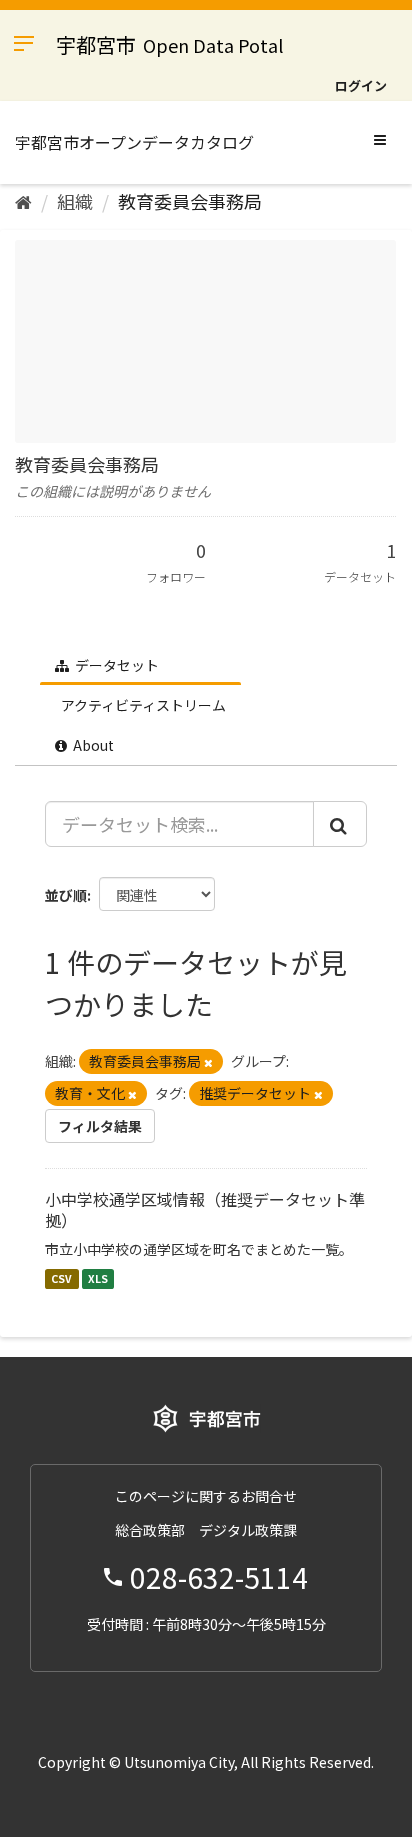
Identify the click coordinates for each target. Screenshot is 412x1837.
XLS (98, 1278)
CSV (61, 1278)
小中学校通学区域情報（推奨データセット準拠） (205, 1209)
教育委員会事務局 (190, 201)
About (92, 745)
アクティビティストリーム (142, 705)
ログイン (361, 85)
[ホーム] (23, 201)
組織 (75, 201)
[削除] (208, 1062)
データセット (115, 665)
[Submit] (340, 824)
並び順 (66, 895)
